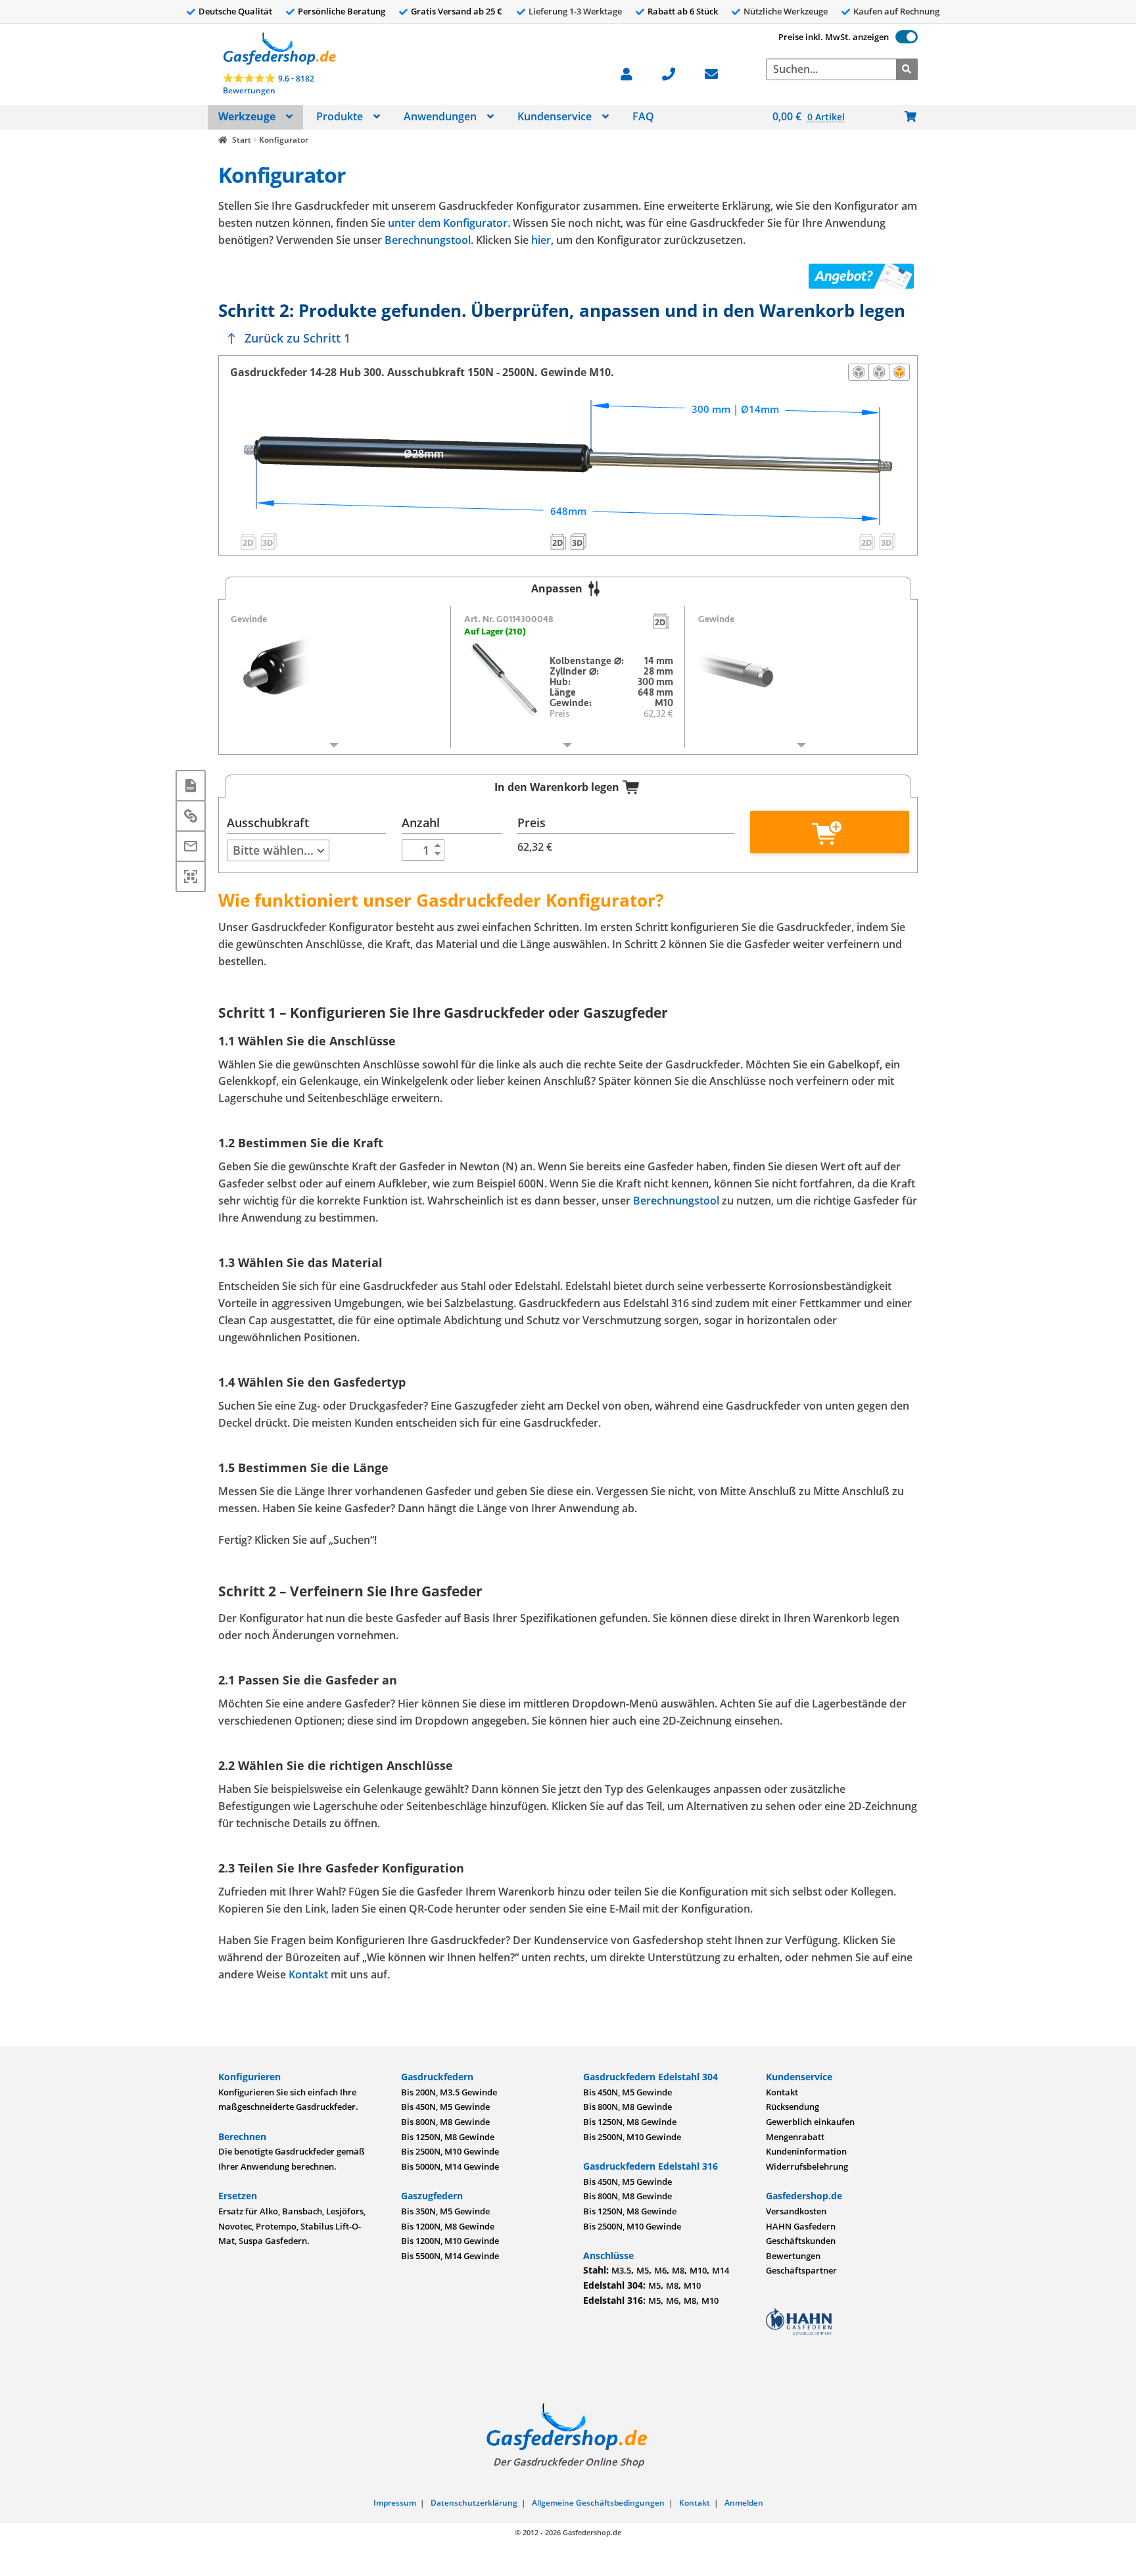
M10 (698, 2270)
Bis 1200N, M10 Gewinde (450, 2241)
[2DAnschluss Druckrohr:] (248, 542)
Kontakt (308, 1974)
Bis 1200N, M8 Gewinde (448, 2226)
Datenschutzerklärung (474, 2503)
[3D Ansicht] (899, 372)
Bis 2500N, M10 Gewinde (450, 2151)
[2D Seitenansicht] (859, 372)
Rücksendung (793, 2107)
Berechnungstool (428, 240)
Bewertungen (793, 2256)
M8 (678, 2270)
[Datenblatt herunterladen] (191, 786)
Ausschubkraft (268, 823)
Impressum (395, 2503)
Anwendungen (440, 116)
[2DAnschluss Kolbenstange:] (868, 542)
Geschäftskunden (801, 2241)
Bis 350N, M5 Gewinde (445, 2211)
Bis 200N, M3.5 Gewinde (449, 2092)
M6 (660, 2270)
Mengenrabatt (795, 2137)
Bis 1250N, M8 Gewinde (448, 2137)
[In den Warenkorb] (829, 832)
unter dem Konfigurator (448, 223)
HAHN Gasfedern (801, 2226)
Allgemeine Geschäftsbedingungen (598, 2503)
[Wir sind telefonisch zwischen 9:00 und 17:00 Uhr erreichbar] (675, 73)
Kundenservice (555, 116)
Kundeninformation (806, 2151)
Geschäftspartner (801, 2270)
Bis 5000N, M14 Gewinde (450, 2166)
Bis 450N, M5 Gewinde (445, 2107)
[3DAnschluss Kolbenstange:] (887, 542)
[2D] (661, 621)
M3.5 (621, 2270)
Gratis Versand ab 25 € (457, 11)
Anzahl (421, 823)
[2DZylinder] (558, 542)
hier (541, 240)
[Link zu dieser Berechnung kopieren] (191, 816)
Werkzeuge (247, 116)
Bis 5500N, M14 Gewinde (450, 2256)
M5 (643, 2270)
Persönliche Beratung (342, 11)
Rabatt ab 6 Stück (683, 11)
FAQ (643, 116)
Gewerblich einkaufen (810, 2122)
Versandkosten (796, 2211)
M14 (721, 2270)
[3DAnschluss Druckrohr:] (268, 542)
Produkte (340, 116)
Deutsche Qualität (235, 11)
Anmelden (744, 2503)
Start (241, 140)
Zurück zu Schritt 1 (297, 338)
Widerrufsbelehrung (807, 2166)
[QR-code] (191, 876)
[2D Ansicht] (879, 372)
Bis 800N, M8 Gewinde (445, 2122)
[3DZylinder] (578, 542)
